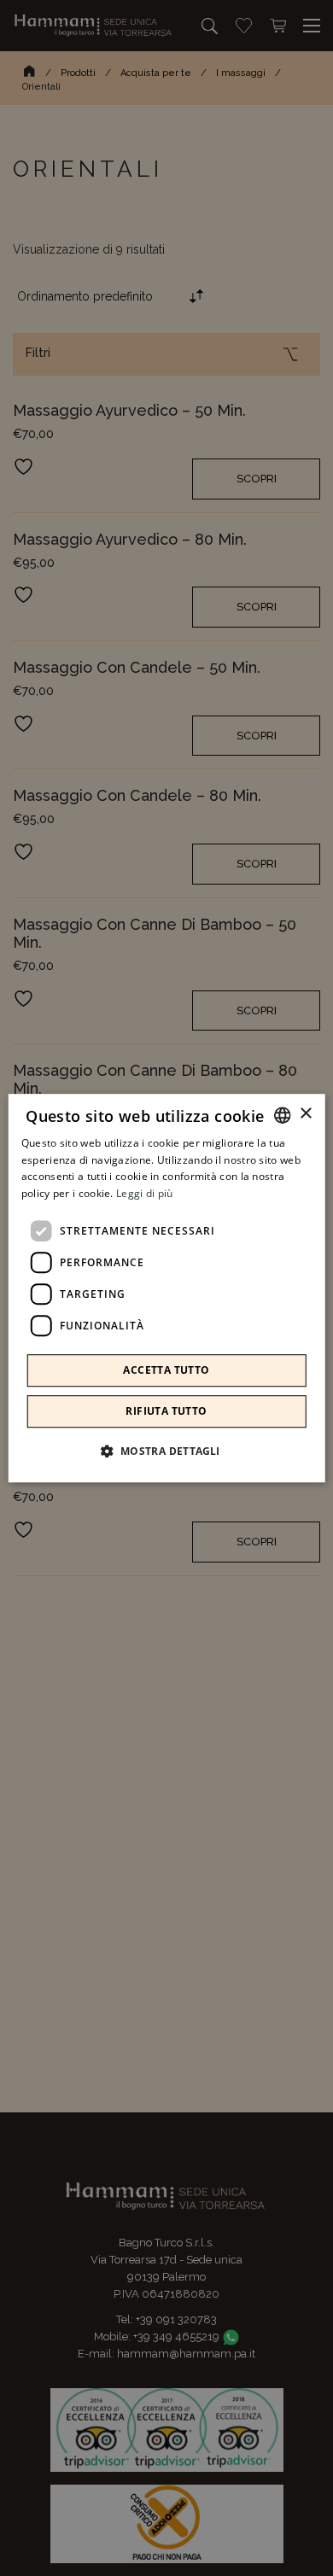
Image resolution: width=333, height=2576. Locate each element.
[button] (166, 1451)
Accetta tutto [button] (166, 1370)
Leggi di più (145, 1193)
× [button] (305, 1114)
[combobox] (282, 1115)
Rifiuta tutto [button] (166, 1411)
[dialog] (167, 1288)
